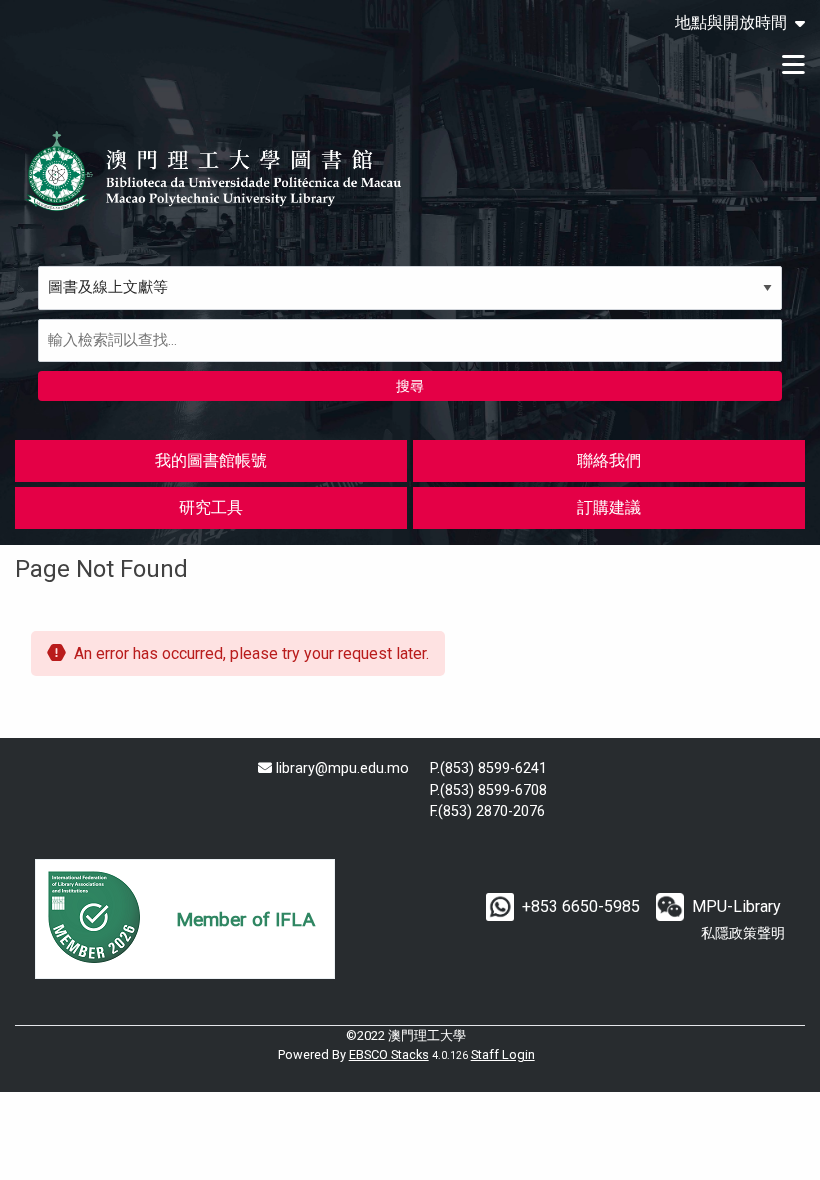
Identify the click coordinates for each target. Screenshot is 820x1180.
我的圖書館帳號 (211, 460)
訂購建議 (609, 507)
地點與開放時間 (731, 23)
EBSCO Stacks (389, 1054)
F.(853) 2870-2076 (487, 811)
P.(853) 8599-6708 (488, 790)
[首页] (215, 171)
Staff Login (503, 1054)
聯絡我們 (609, 460)
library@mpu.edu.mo (342, 768)
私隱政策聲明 (743, 933)
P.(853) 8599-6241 (488, 768)
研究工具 (211, 507)
